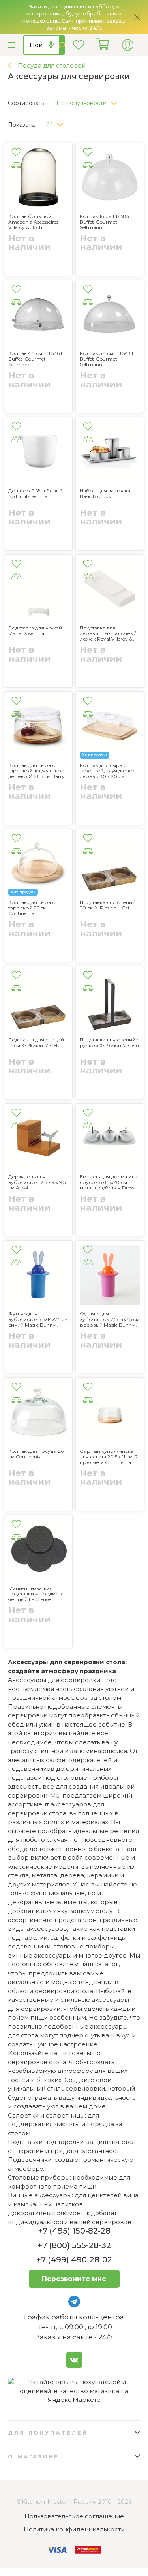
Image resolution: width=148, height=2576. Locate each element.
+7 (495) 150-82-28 (74, 2231)
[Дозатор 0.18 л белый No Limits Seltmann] (38, 453)
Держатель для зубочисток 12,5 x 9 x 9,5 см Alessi (37, 1182)
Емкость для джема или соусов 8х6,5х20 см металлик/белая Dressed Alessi (110, 1182)
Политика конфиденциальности (74, 2529)
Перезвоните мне (74, 2279)
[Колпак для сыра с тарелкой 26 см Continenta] (38, 864)
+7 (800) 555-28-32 (74, 2245)
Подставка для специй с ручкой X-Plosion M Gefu (110, 1043)
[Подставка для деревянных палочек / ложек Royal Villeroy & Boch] (110, 590)
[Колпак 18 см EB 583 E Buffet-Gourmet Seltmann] (110, 178)
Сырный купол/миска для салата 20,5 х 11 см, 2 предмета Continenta (109, 1457)
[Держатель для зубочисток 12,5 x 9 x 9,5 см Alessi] (38, 1139)
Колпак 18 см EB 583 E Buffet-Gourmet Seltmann (107, 222)
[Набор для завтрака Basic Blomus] (110, 453)
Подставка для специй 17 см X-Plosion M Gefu (36, 1043)
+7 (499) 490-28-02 (74, 2260)
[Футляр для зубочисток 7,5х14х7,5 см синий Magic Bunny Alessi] (38, 1276)
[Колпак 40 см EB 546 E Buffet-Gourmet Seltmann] (38, 316)
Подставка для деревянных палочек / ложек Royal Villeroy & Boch (108, 633)
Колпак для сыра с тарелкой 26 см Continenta (32, 908)
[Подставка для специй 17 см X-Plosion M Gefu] (38, 1001)
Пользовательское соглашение (74, 2516)
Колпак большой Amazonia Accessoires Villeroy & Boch (33, 222)
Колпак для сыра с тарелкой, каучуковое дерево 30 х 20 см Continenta (108, 771)
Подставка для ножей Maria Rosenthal (35, 631)
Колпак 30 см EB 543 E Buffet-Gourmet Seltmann (107, 359)
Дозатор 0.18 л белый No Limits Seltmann (36, 494)
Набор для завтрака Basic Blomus (105, 494)
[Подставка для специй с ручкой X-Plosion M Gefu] (110, 1001)
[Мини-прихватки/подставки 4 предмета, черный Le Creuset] (38, 1550)
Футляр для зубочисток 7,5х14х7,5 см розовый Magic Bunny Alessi (110, 1319)
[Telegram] (74, 2302)
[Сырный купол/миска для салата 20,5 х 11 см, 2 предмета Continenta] (110, 1413)
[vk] (74, 2360)
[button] (90, 101)
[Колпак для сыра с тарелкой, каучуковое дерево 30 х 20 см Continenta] (110, 727)
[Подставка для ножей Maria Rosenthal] (38, 590)
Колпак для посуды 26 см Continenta (36, 1454)
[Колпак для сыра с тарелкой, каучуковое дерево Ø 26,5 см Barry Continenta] (38, 727)
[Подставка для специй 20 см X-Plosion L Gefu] (110, 864)
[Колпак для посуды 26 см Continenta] (38, 1413)
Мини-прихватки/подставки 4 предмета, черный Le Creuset (37, 1594)
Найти (62, 45)
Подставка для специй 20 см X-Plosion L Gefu (108, 905)
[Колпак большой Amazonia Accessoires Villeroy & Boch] (38, 178)
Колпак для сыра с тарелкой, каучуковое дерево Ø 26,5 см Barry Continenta (37, 771)
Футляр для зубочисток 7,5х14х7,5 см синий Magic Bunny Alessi (38, 1319)
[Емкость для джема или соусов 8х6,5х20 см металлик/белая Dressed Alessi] (110, 1139)
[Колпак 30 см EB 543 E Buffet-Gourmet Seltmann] (110, 316)
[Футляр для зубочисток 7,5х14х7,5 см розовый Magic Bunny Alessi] (110, 1276)
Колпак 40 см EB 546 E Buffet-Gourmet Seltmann (36, 359)
